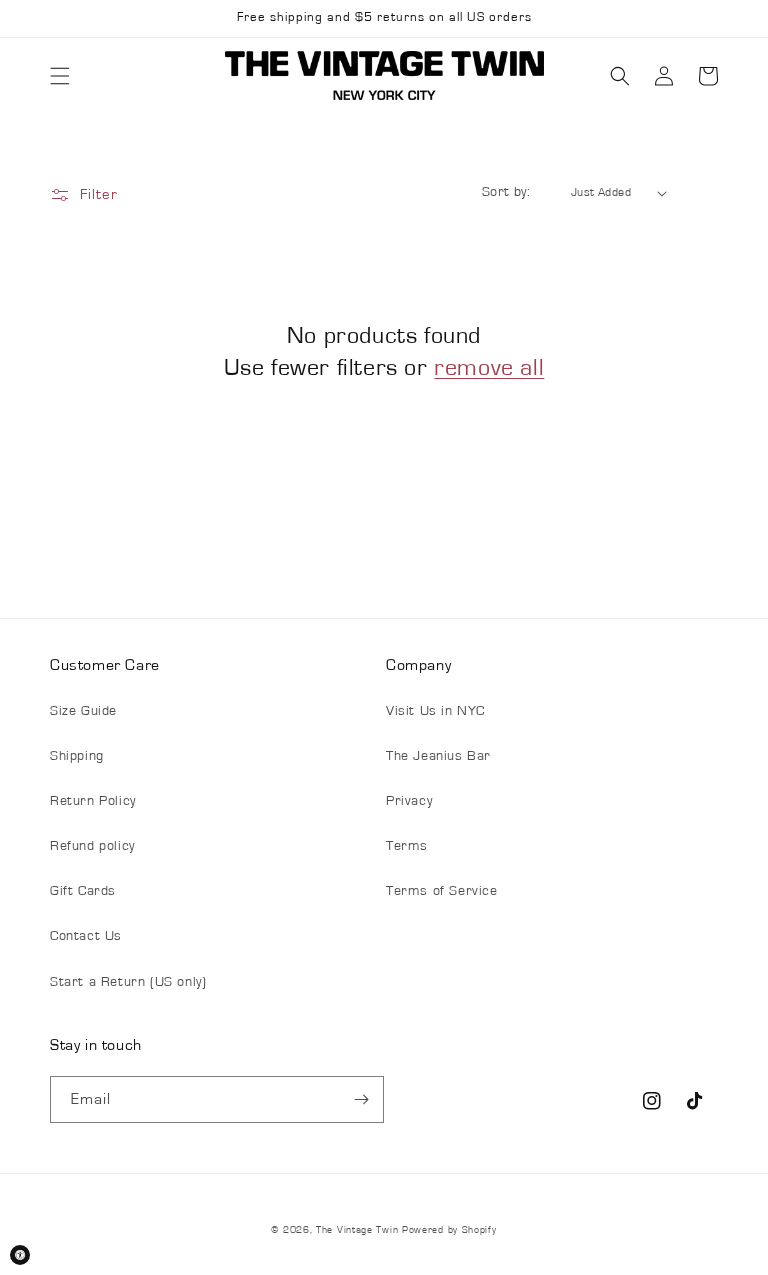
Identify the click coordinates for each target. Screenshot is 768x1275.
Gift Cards (83, 891)
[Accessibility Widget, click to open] (20, 1255)
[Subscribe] (361, 1099)
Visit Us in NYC (435, 711)
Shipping (77, 756)
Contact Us (86, 936)
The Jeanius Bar (438, 756)
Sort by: (506, 192)
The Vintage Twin (357, 1230)
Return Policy (93, 801)
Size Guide (83, 711)
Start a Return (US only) (128, 982)
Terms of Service (442, 891)
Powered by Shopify (449, 1230)
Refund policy (92, 846)
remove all (489, 368)
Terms (407, 846)
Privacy (409, 801)
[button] (60, 76)
